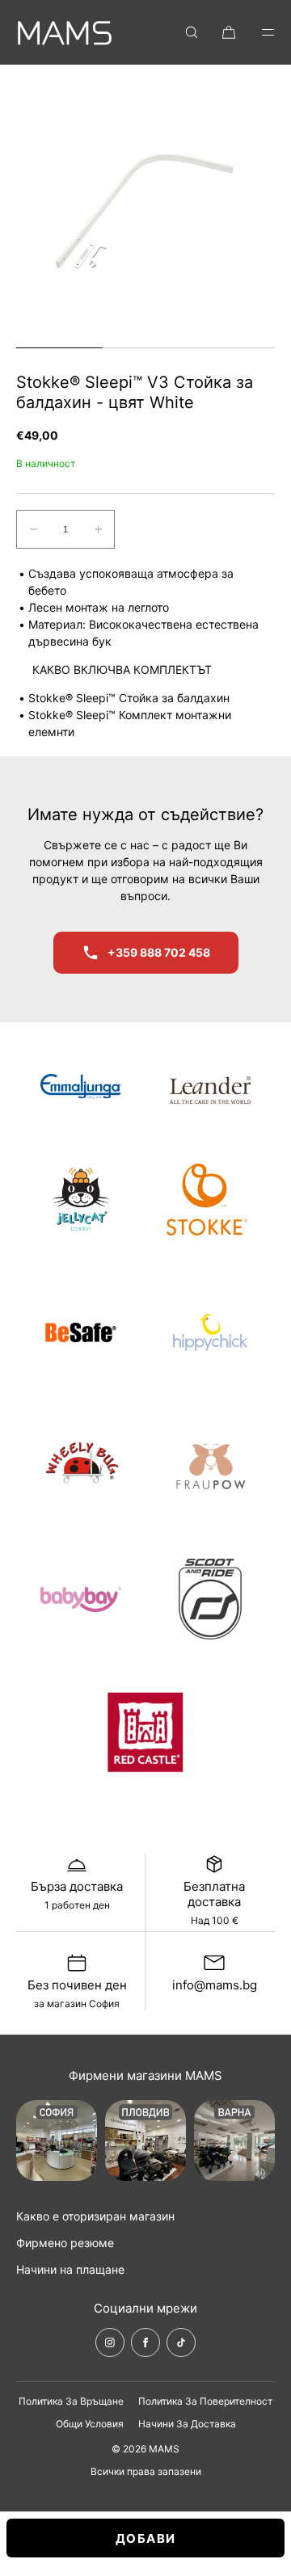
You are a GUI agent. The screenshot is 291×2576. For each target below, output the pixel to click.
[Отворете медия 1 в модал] (145, 210)
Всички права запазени (146, 2471)
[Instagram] (110, 2342)
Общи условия (90, 2424)
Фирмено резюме (65, 2243)
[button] (192, 32)
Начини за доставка (187, 2424)
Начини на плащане (70, 2269)
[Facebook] (145, 2342)
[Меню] (257, 32)
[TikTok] (181, 2342)
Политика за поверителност (205, 2401)
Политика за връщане (71, 2401)
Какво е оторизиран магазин (95, 2216)
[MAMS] (65, 32)
